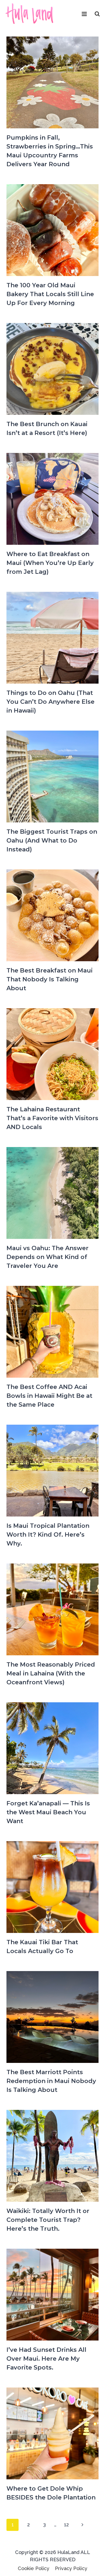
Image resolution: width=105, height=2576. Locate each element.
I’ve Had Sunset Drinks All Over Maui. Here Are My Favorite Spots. (46, 2359)
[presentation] (52, 82)
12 (66, 2525)
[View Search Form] (97, 14)
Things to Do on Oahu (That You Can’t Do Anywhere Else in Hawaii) (50, 702)
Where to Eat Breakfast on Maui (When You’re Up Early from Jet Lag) (50, 563)
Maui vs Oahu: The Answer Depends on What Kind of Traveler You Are (48, 1257)
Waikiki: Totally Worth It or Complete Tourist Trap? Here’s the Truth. (48, 2220)
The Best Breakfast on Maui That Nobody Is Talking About (50, 979)
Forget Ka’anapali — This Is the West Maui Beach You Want (48, 1812)
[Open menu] (84, 14)
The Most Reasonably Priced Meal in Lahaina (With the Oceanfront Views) (51, 1673)
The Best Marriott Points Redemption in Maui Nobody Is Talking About (51, 2081)
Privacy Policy (71, 2568)
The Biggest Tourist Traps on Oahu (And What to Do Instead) (52, 841)
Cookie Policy (34, 2568)
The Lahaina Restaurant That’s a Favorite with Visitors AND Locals (52, 1118)
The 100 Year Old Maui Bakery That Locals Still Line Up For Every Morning (50, 294)
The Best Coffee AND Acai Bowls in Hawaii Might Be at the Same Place (49, 1396)
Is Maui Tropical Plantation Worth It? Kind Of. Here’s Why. (48, 1535)
